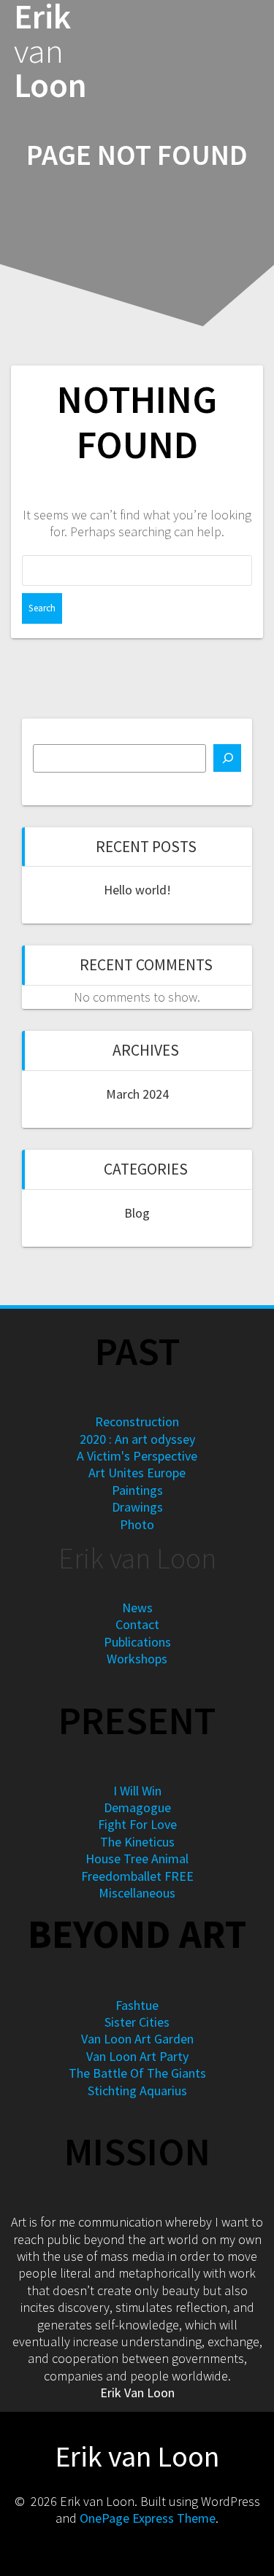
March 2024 (137, 1094)
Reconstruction (137, 1422)
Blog (137, 1213)
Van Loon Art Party (137, 2056)
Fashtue (137, 2005)
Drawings (137, 1507)
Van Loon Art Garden (137, 2039)
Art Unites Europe (137, 1473)
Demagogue (137, 1807)
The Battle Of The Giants (137, 2073)
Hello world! (137, 890)
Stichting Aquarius (137, 2090)
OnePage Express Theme (148, 2518)
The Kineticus (137, 1842)
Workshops (137, 1659)
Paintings (137, 1490)
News (137, 1608)
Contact (137, 1624)
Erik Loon (50, 51)
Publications (137, 1642)
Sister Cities (137, 2022)
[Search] (227, 758)
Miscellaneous (137, 1893)
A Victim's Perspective (137, 1456)
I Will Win (137, 1791)
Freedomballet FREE (137, 1876)
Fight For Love (137, 1824)
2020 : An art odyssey (137, 1439)
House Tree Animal (137, 1858)
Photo (137, 1524)
